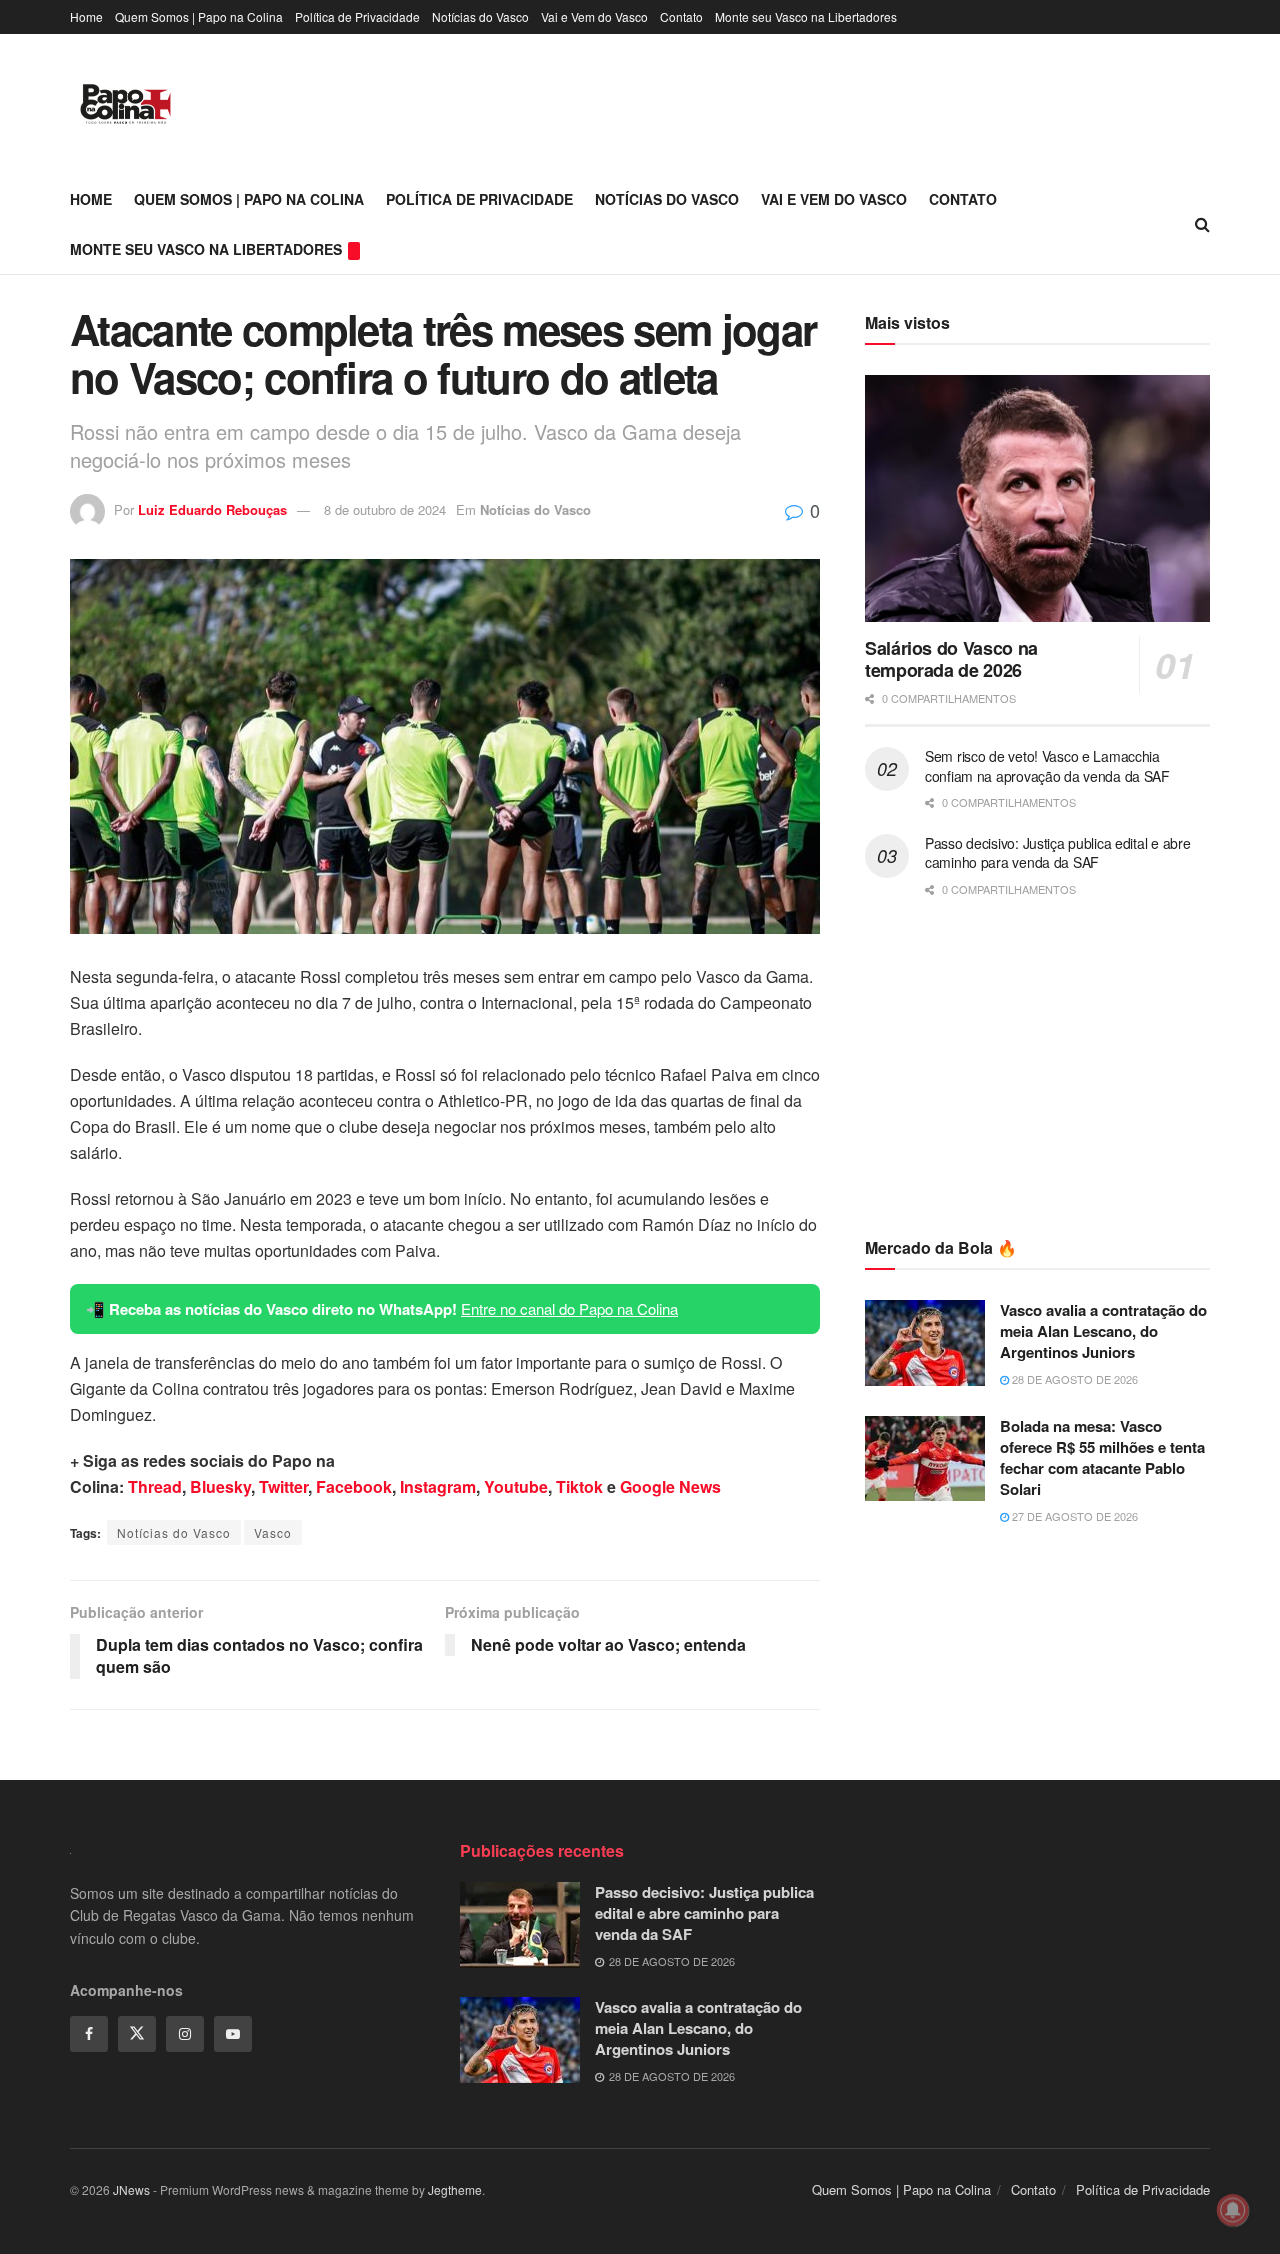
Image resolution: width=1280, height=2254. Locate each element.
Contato (681, 16)
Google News (670, 1486)
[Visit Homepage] (125, 104)
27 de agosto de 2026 (1073, 1516)
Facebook (354, 1486)
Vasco (273, 1532)
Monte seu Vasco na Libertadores (806, 16)
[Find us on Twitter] (137, 2034)
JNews (131, 2189)
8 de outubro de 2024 (385, 509)
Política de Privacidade (357, 16)
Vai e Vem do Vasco (594, 16)
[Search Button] (1202, 224)
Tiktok (579, 1486)
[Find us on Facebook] (89, 2034)
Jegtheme (455, 2189)
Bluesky (220, 1486)
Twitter (283, 1486)
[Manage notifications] (1233, 2210)
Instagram (438, 1486)
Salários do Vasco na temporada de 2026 (951, 659)
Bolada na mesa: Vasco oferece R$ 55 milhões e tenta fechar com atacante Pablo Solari (1102, 1457)
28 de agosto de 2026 (1073, 1379)
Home (86, 16)
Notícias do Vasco (480, 16)
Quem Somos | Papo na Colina (199, 16)
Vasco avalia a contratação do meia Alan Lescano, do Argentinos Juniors (1103, 1331)
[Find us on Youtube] (233, 2034)
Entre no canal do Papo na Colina (569, 1308)
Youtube (516, 1486)
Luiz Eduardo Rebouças (212, 509)
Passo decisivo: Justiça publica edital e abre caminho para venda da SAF (1057, 853)
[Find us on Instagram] (185, 2034)
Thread (155, 1486)
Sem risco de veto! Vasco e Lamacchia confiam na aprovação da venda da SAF (1047, 766)
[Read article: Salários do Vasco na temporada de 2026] (1037, 498)
